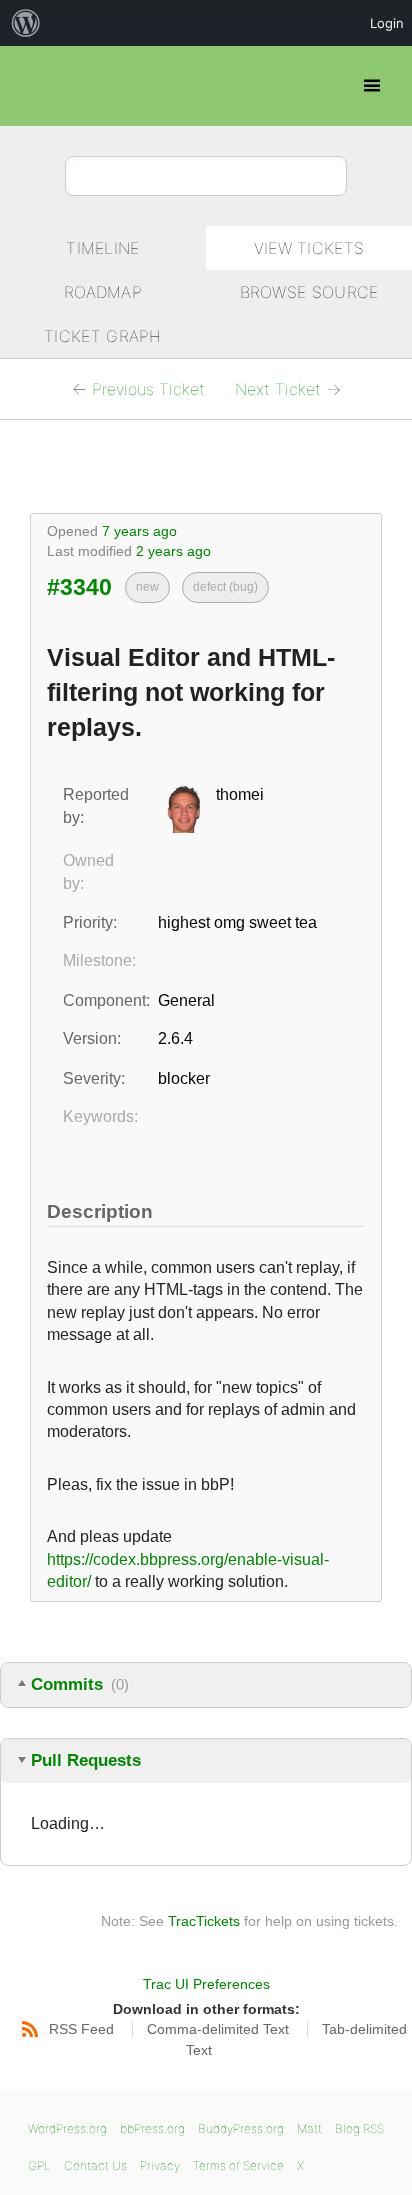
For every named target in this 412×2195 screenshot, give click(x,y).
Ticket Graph (103, 336)
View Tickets (309, 248)
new (147, 587)
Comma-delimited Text (218, 2029)
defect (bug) (225, 587)
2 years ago (173, 551)
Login (387, 23)
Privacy (160, 2165)
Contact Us (95, 2165)
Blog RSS (359, 2128)
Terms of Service (238, 2165)
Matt (309, 2128)
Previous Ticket (148, 389)
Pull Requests (86, 1760)
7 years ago (139, 531)
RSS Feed (79, 2029)
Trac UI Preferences (206, 1984)
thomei (240, 794)
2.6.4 (175, 1038)
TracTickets (204, 1921)
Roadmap (103, 292)
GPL (39, 2165)
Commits (80, 1684)
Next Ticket (278, 389)
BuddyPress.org (241, 2128)
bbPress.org (32, 86)
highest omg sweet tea (237, 922)
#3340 (79, 587)
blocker (184, 1078)
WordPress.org (67, 2128)
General (186, 1000)
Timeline (102, 248)
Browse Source (309, 292)
